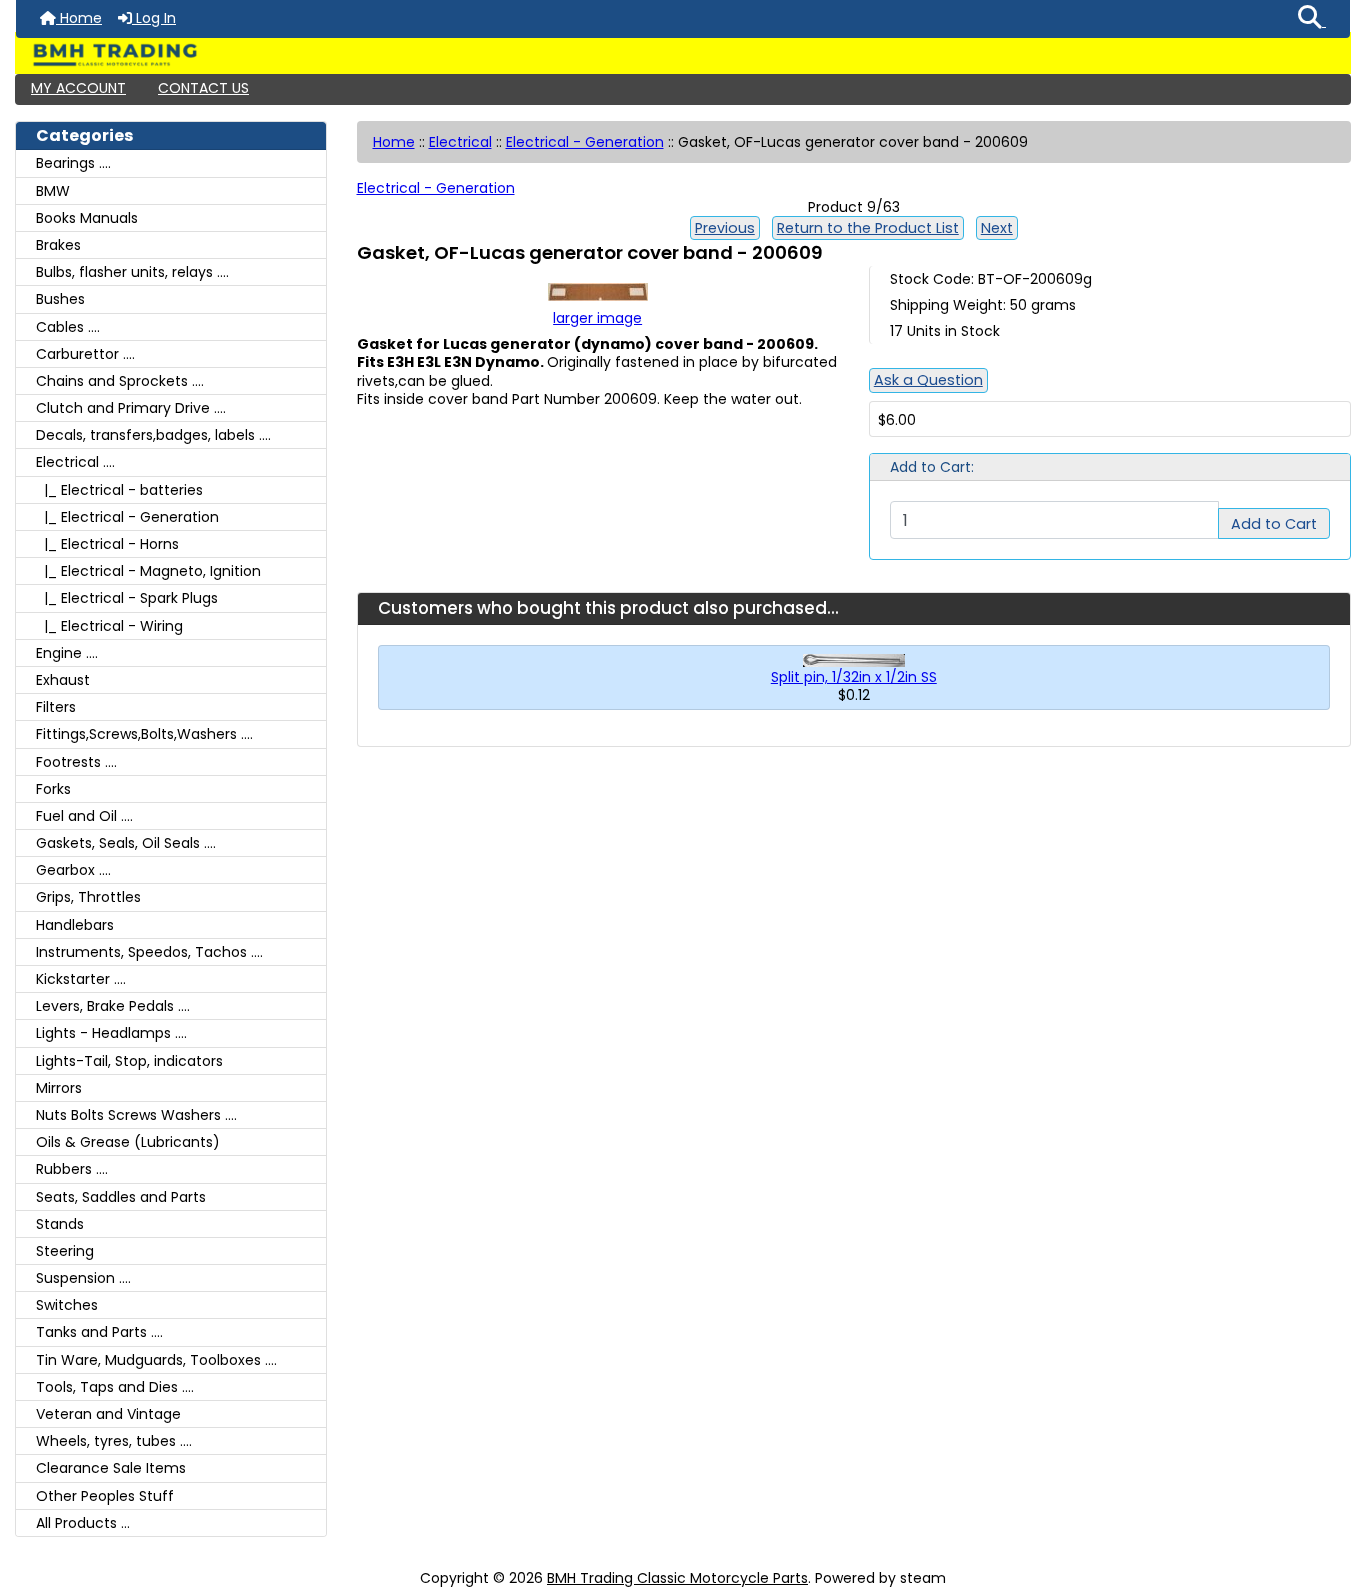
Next (997, 228)
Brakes (58, 245)
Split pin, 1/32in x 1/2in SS (854, 677)
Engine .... (67, 653)
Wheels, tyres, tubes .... (114, 1441)
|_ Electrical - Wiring (109, 626)
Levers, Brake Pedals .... (113, 1006)
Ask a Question (928, 380)
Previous (725, 228)
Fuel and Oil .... (84, 816)
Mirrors (59, 1088)
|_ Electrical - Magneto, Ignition (148, 571)
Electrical (460, 142)
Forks (53, 789)
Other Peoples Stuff (105, 1496)
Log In (154, 18)
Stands (60, 1224)
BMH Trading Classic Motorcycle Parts (677, 1578)
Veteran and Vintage (108, 1414)
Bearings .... (73, 163)
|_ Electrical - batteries (119, 490)
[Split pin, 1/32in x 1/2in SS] (854, 659)
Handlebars (75, 925)
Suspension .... (83, 1278)
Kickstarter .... (81, 979)
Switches (67, 1305)
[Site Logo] (683, 55)
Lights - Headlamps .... (111, 1033)
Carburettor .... (85, 354)
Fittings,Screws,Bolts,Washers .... (144, 734)
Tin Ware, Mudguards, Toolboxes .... (156, 1360)
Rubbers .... (72, 1169)
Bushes (60, 299)
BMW (53, 191)
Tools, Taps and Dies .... (115, 1387)
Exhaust (63, 680)
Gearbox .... (73, 870)
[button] (1312, 19)
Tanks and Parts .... (99, 1332)
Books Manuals (87, 218)
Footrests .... (76, 762)
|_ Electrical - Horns (107, 544)
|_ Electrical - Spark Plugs (127, 598)
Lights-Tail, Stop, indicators (129, 1061)
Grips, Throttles (88, 897)
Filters (56, 707)
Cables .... (68, 327)
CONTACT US (203, 88)
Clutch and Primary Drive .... (131, 408)
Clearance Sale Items (111, 1468)
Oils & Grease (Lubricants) (128, 1142)
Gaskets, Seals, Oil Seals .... (126, 843)
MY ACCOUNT (78, 88)
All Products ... (83, 1523)
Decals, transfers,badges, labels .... (153, 435)
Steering (65, 1251)
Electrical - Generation (585, 142)
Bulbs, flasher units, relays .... (132, 272)
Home (79, 18)
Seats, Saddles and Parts (121, 1197)
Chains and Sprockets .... (120, 381)
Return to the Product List (868, 228)
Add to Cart (1274, 524)
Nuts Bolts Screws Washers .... (136, 1115)
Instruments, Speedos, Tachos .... (149, 952)
